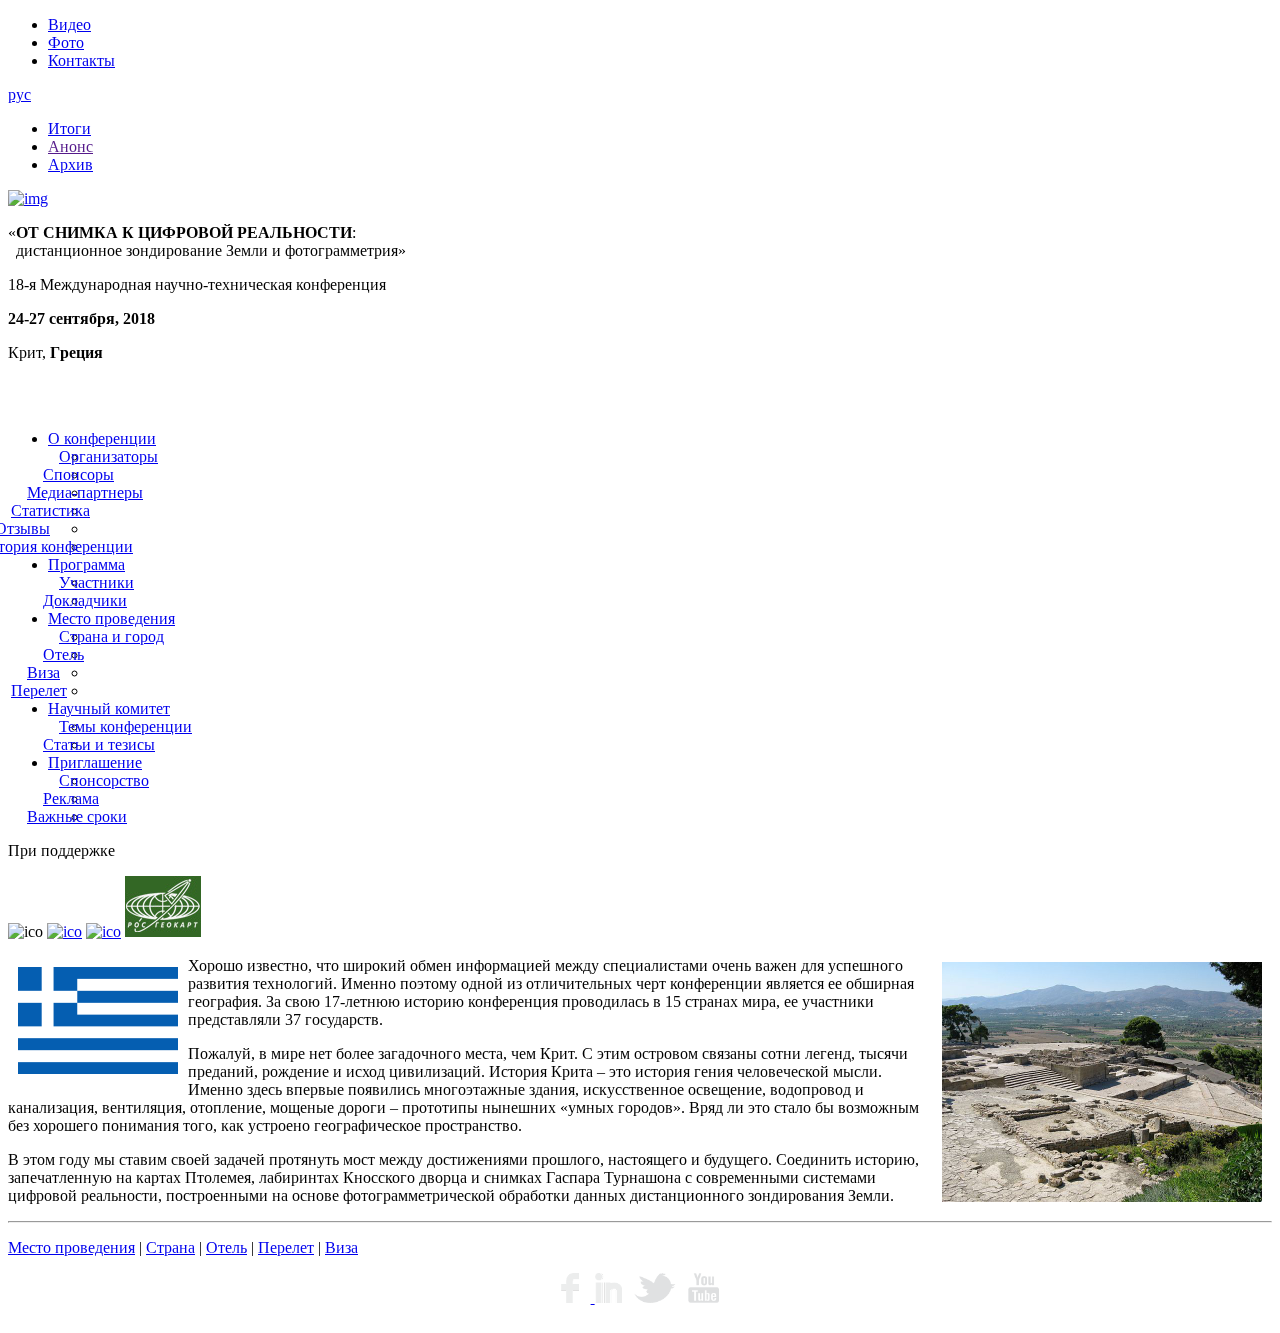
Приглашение (95, 762)
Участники (96, 582)
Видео (69, 24)
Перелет (39, 690)
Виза (43, 672)
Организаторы (108, 456)
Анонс (70, 146)
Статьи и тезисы (99, 744)
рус (19, 94)
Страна (170, 1247)
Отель (63, 654)
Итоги (69, 128)
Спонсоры (78, 474)
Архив (70, 164)
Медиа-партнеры (85, 492)
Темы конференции (125, 726)
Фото (66, 42)
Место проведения (111, 618)
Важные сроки (77, 816)
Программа (86, 564)
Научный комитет (109, 708)
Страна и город (111, 636)
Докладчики (85, 600)
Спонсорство (104, 780)
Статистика (50, 510)
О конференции (102, 438)
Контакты (81, 60)
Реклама (71, 798)
